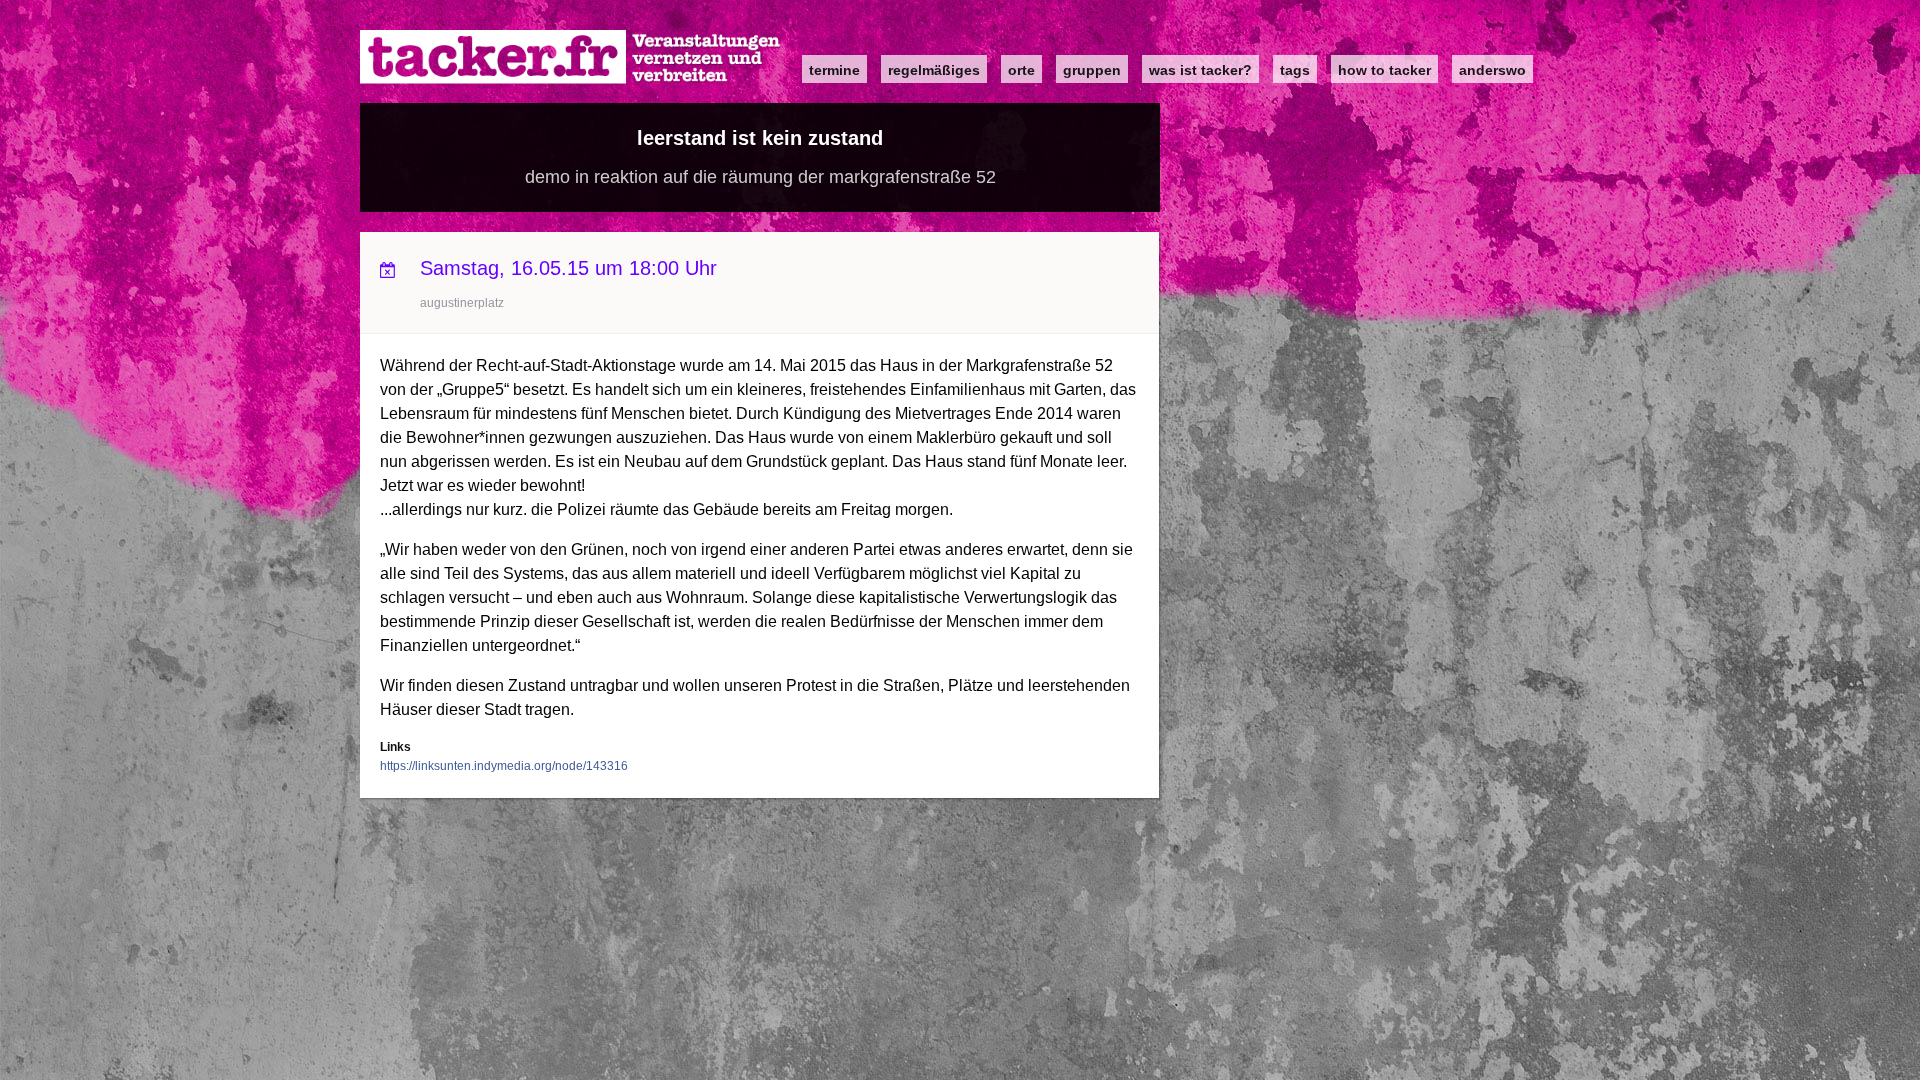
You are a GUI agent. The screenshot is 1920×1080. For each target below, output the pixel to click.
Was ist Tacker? (1200, 70)
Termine (834, 70)
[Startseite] (571, 57)
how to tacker (1384, 70)
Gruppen (1092, 70)
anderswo (1492, 70)
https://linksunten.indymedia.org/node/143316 (504, 766)
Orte (1021, 70)
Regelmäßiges (934, 70)
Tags (1295, 70)
